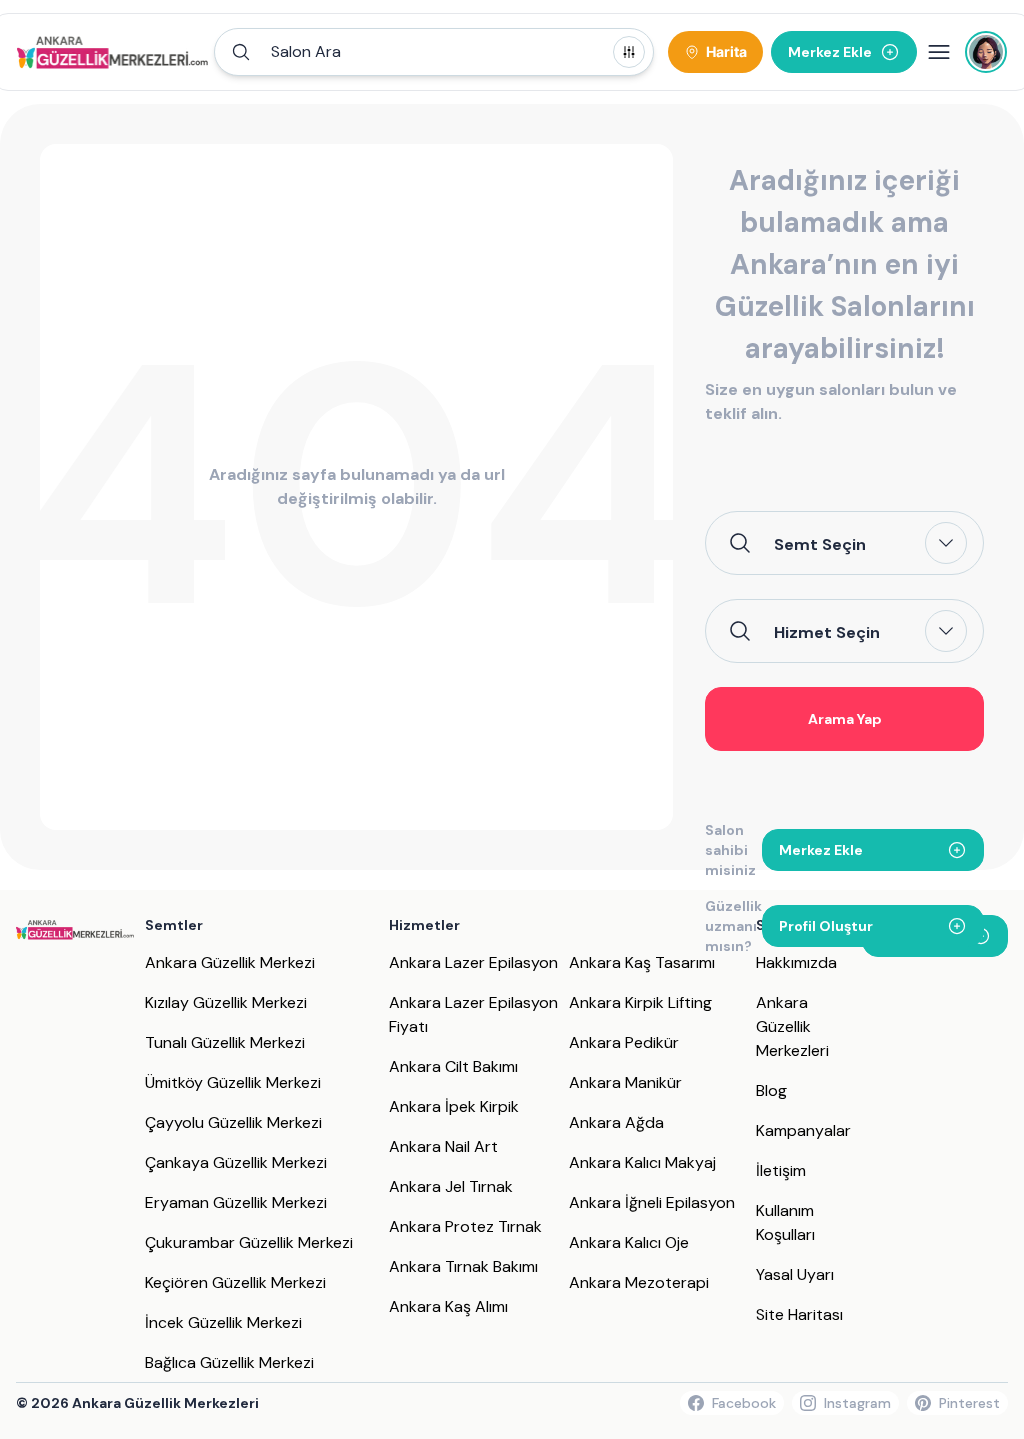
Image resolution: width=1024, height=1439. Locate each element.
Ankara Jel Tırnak (451, 1186)
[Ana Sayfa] (112, 52)
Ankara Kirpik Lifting (640, 1002)
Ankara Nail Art (443, 1146)
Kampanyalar (803, 1130)
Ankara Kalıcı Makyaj (642, 1162)
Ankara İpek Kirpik (454, 1106)
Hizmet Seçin (827, 632)
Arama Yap (845, 719)
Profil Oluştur (826, 926)
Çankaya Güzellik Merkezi (236, 1162)
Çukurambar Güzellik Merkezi (249, 1242)
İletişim (781, 1170)
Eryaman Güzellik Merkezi (236, 1202)
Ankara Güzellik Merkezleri (792, 1026)
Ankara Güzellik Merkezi (230, 962)
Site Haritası (799, 1314)
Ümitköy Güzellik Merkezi (233, 1082)
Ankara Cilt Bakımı (453, 1066)
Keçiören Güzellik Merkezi (235, 1282)
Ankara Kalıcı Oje (629, 1242)
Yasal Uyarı (795, 1274)
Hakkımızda (796, 962)
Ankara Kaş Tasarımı (642, 962)
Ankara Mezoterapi (639, 1282)
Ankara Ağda (616, 1122)
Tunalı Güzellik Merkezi (225, 1042)
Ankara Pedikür (624, 1042)
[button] (434, 52)
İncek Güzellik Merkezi (223, 1322)
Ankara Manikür (625, 1082)
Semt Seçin (820, 544)
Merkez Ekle (821, 850)
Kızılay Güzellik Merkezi (226, 1002)
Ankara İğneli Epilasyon (652, 1202)
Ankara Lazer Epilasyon (473, 962)
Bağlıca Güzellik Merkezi (229, 1362)
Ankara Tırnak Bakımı (463, 1266)
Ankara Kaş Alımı (448, 1306)
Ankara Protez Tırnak (465, 1226)
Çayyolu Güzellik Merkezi (233, 1122)
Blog (771, 1090)
